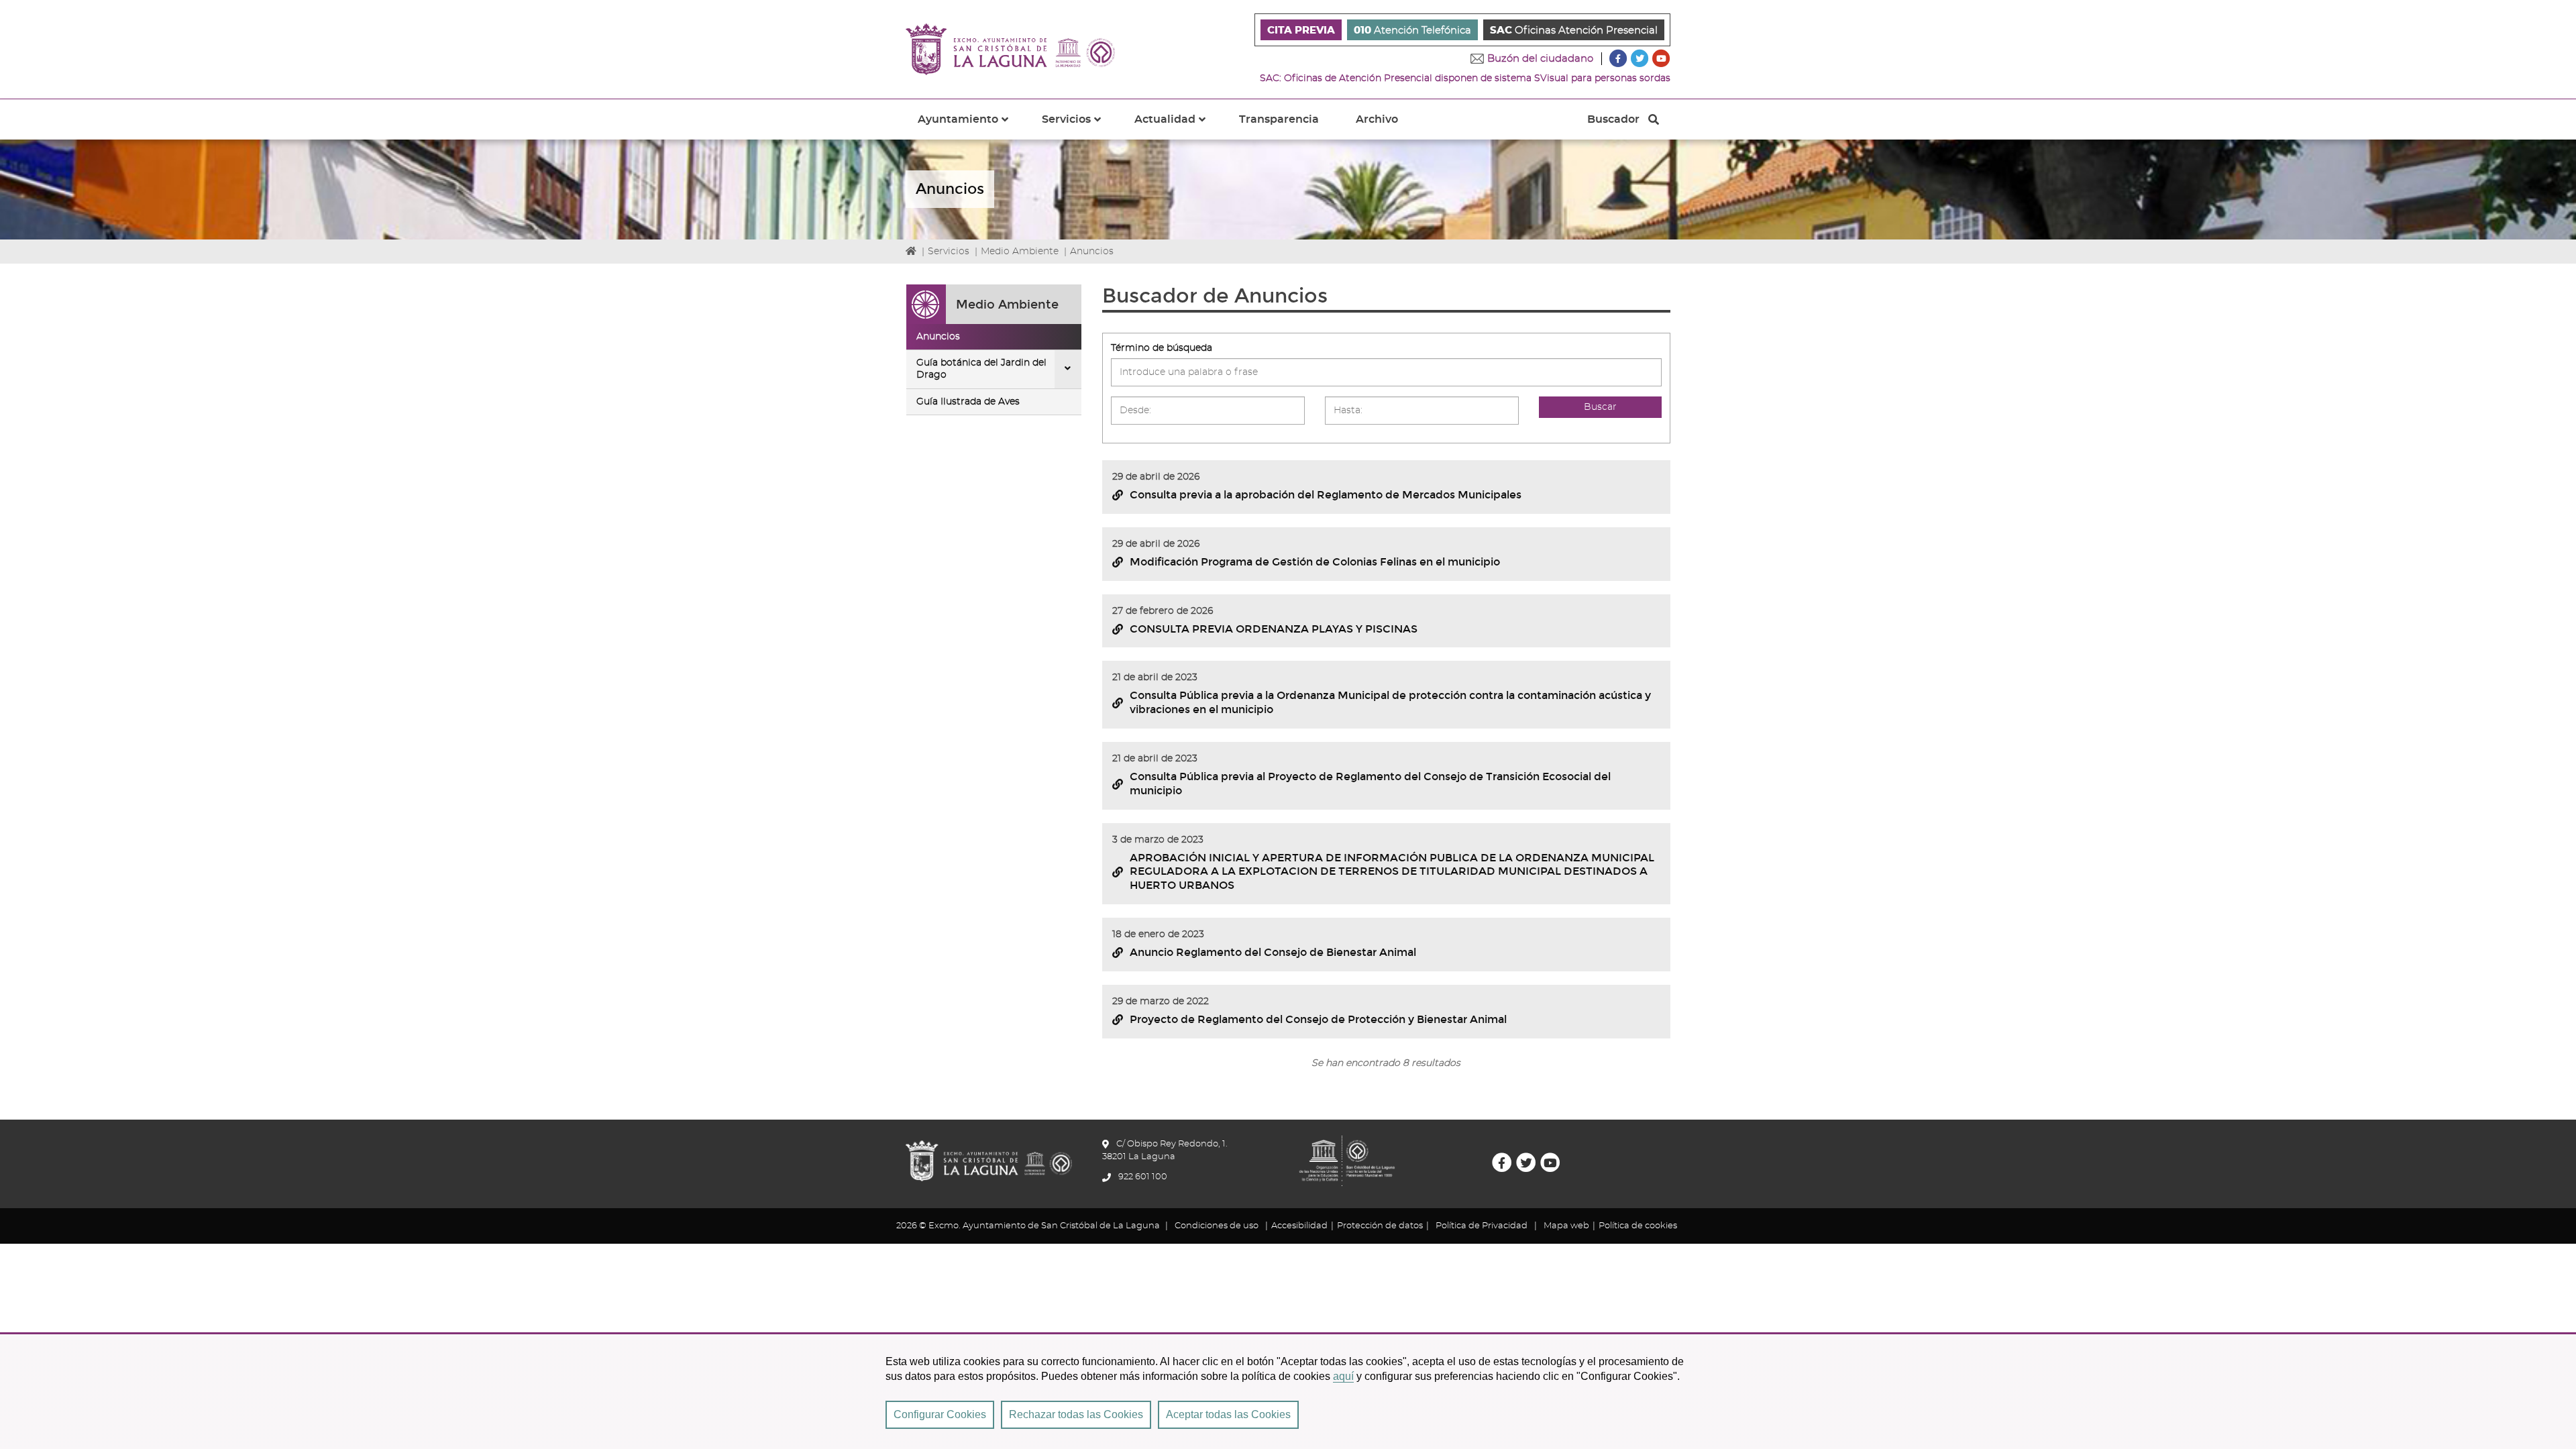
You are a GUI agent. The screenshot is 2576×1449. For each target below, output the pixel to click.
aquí (1343, 1376)
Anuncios (938, 337)
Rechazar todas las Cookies (1076, 1414)
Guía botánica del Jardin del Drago (981, 369)
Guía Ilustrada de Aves (968, 402)
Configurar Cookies (940, 1414)
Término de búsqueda (1162, 348)
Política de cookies (1638, 1226)
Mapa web (1566, 1226)
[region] (1288, 1391)
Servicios (949, 252)
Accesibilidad (1299, 1226)
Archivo (1377, 119)
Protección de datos (1380, 1226)
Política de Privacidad (1482, 1226)
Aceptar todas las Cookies (1228, 1414)
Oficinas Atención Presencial (1574, 31)
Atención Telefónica (1412, 31)
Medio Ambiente (1020, 252)
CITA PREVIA (1301, 31)
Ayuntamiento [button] (971, 127)
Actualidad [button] (1178, 127)
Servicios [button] (1079, 127)
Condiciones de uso (1217, 1226)
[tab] (994, 337)
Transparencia (1279, 119)
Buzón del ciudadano (1540, 59)
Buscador (1613, 123)
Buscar (1600, 407)
